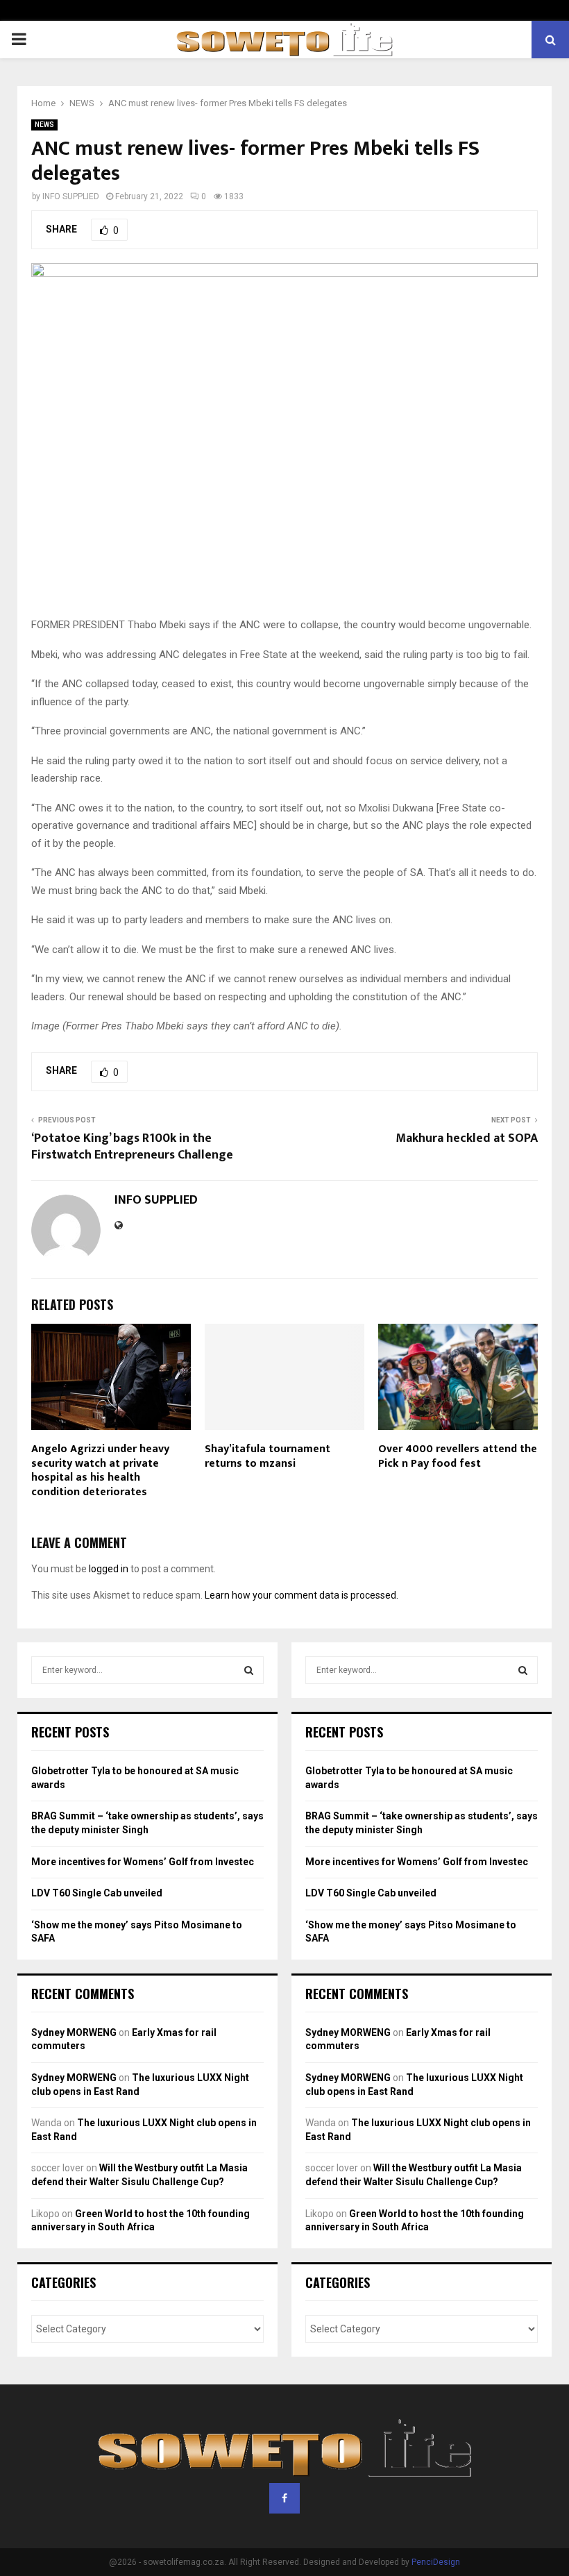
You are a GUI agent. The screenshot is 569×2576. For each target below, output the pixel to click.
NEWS (44, 125)
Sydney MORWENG (74, 2032)
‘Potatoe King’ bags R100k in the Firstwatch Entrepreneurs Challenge (132, 1147)
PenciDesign (436, 2562)
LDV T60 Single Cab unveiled (97, 1893)
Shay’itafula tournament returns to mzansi (267, 1456)
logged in (109, 1569)
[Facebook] (284, 2498)
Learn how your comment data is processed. (302, 1595)
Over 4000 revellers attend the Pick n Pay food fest (458, 1456)
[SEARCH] (249, 1670)
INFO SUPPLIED (71, 196)
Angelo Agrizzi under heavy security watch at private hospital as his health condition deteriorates (100, 1471)
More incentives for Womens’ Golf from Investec (143, 1862)
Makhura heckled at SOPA (467, 1138)
